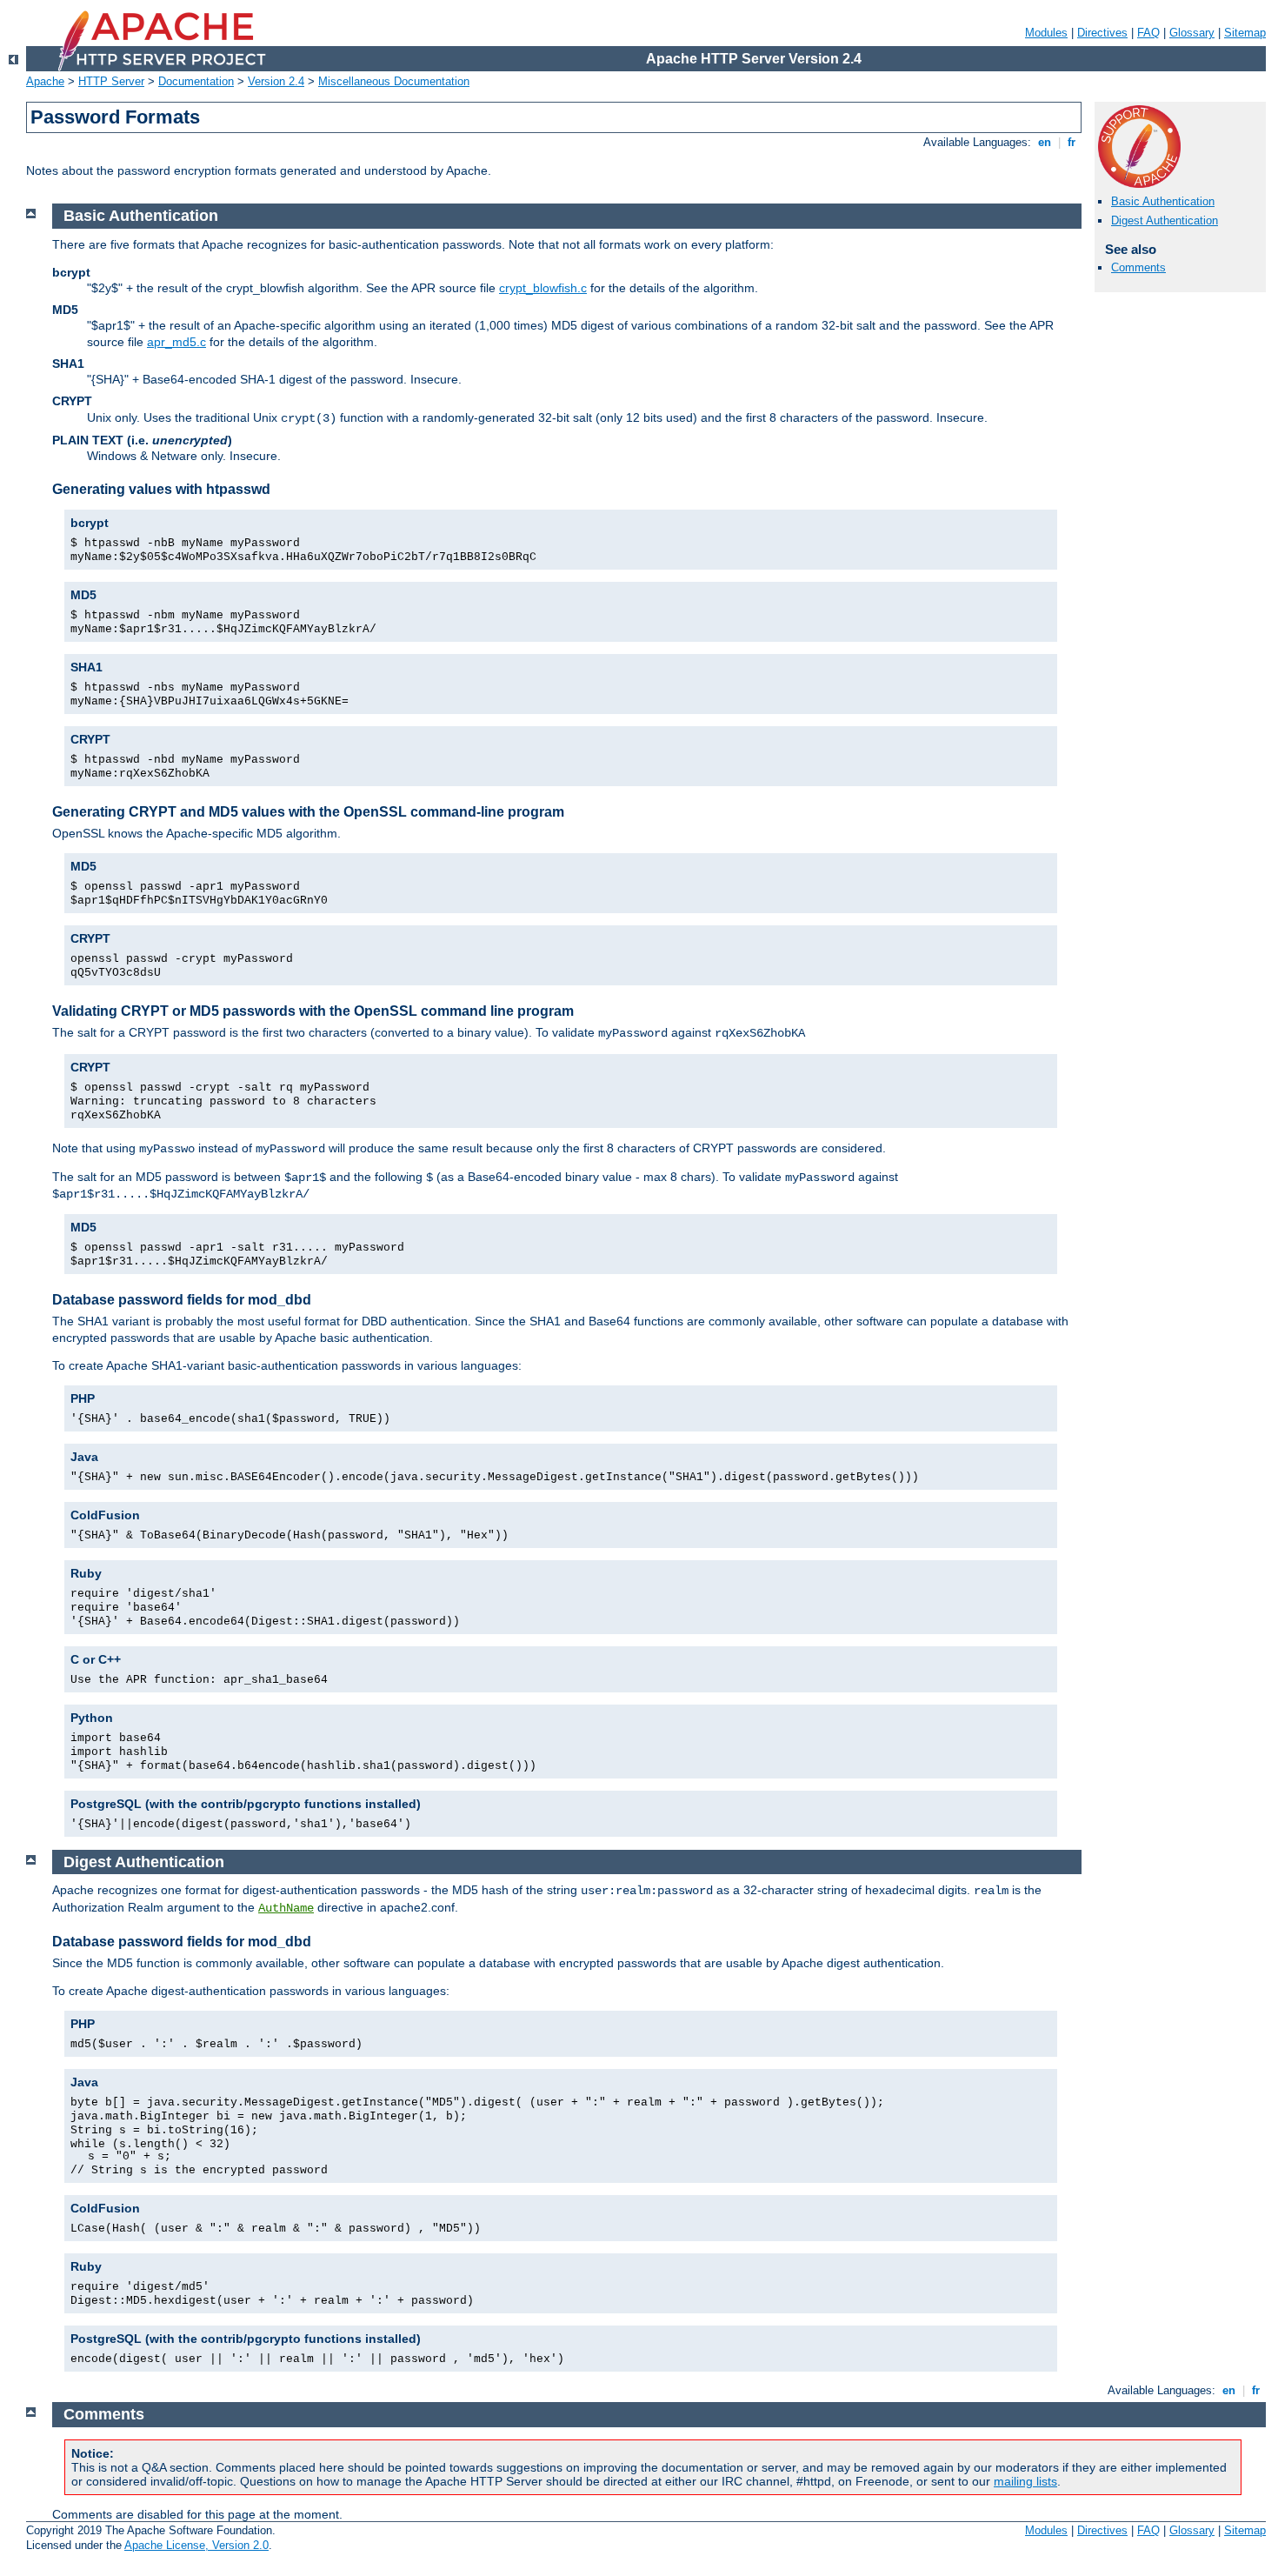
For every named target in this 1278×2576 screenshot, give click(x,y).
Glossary (1192, 33)
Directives (1102, 33)
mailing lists (1025, 2481)
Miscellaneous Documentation (394, 81)
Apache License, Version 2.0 (196, 2545)
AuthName (286, 1908)
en (1045, 142)
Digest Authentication (1165, 220)
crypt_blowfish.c (543, 288)
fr (1072, 142)
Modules (1046, 33)
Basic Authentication (1163, 201)
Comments (1138, 267)
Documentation (196, 81)
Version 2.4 (276, 81)
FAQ (1148, 33)
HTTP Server (111, 81)
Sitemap (1245, 33)
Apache (45, 81)
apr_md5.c (176, 342)
